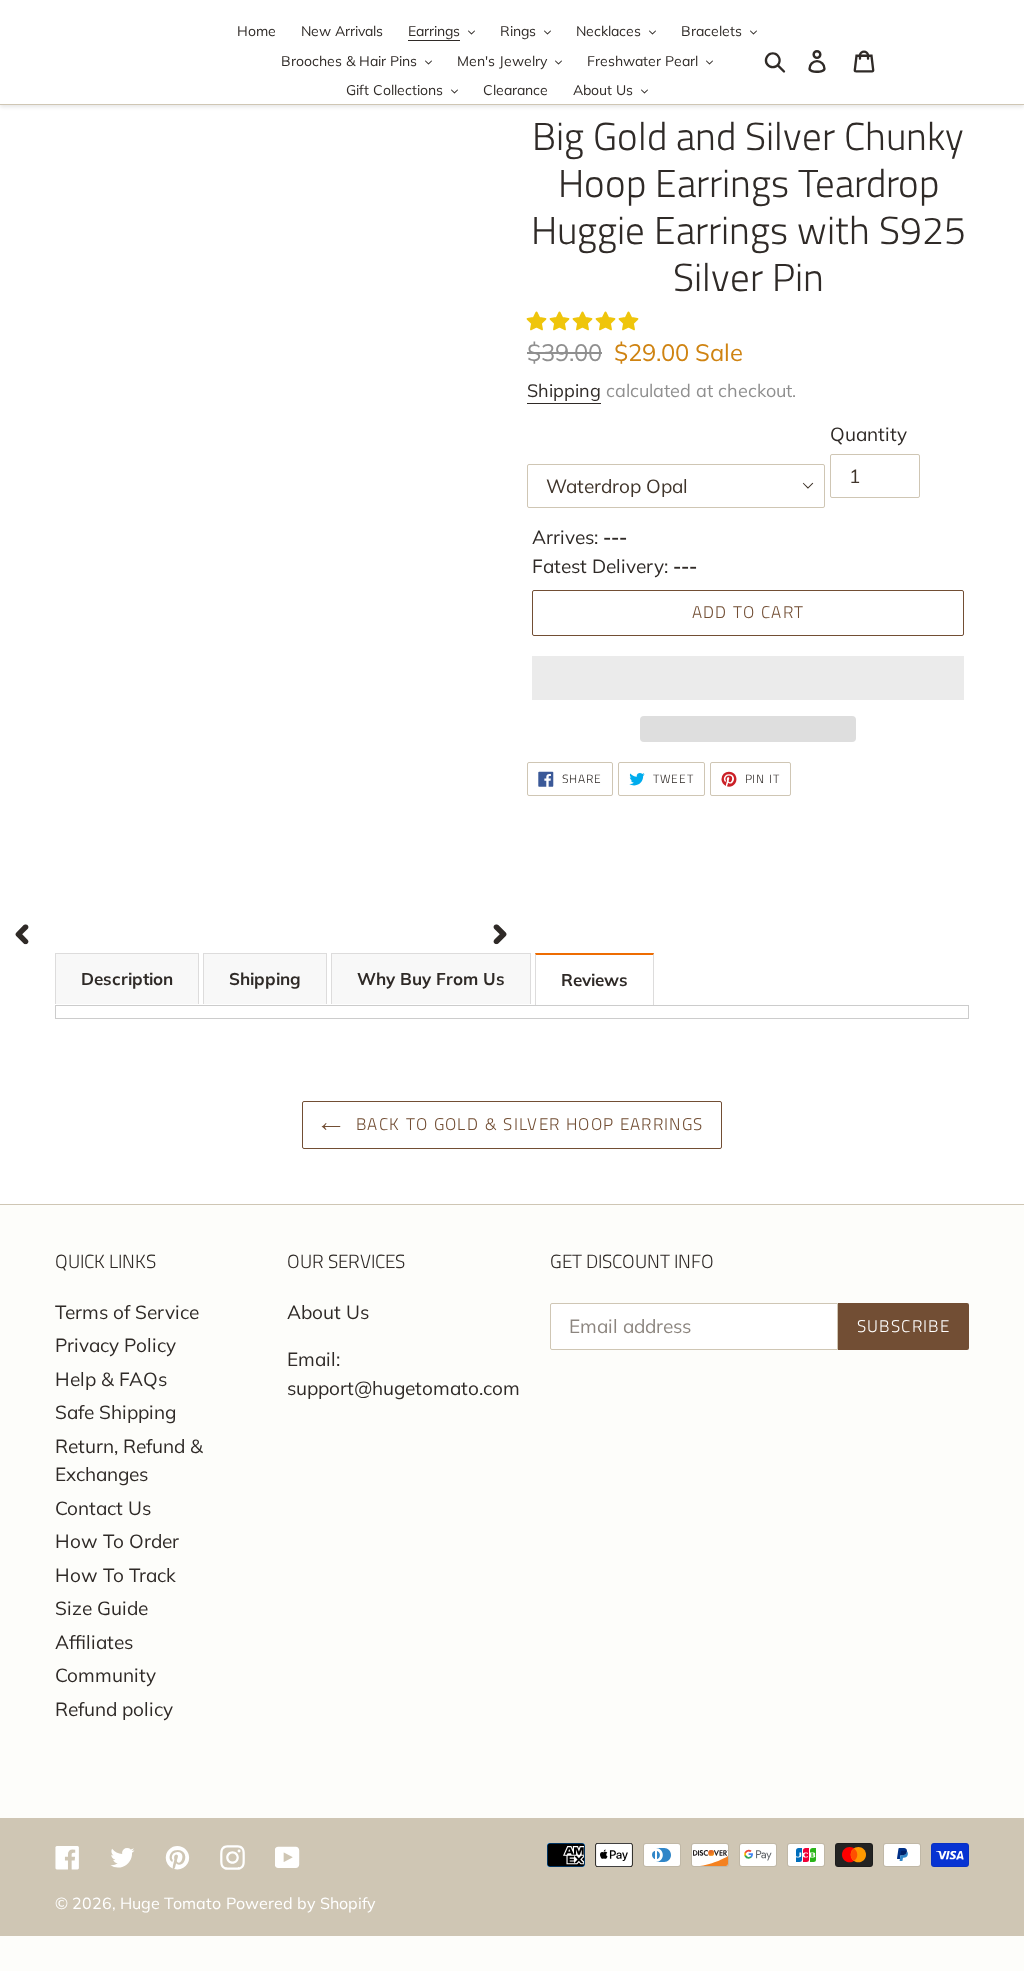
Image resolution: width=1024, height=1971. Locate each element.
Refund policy (114, 1709)
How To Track (115, 1575)
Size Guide (101, 1608)
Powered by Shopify (301, 1903)
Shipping (564, 390)
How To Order (117, 1541)
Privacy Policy (115, 1345)
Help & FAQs (111, 1379)
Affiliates (94, 1642)
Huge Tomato (170, 1903)
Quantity (868, 434)
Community (105, 1675)
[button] (585, 321)
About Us (328, 1312)
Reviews (594, 979)
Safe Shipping (115, 1412)
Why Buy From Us (431, 978)
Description (127, 978)
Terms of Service (127, 1312)
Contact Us (103, 1508)
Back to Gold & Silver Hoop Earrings (527, 1124)
